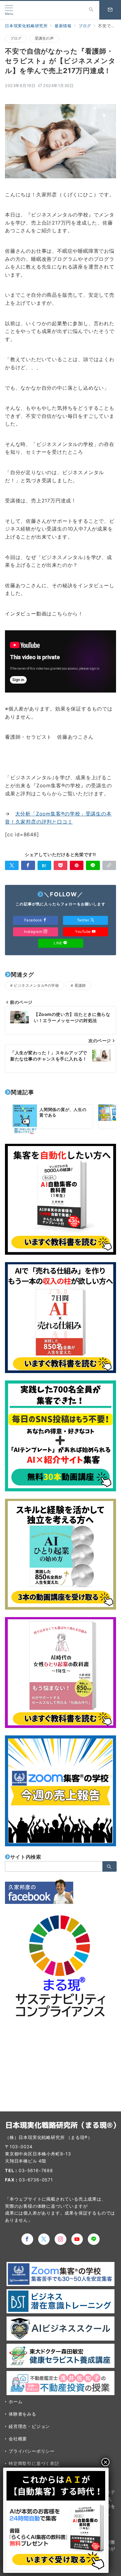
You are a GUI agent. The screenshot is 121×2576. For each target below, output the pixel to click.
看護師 (80, 986)
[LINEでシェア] (93, 865)
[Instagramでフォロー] (60, 2239)
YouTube (83, 932)
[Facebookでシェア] (28, 865)
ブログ (16, 38)
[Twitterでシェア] (12, 865)
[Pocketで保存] (60, 865)
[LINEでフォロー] (94, 2239)
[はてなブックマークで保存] (44, 865)
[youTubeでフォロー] (77, 2239)
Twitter (84, 920)
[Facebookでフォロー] (27, 2239)
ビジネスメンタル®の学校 (36, 986)
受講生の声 (44, 38)
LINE (58, 943)
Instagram (34, 932)
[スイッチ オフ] (91, 10)
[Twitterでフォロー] (44, 2239)
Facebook (34, 920)
